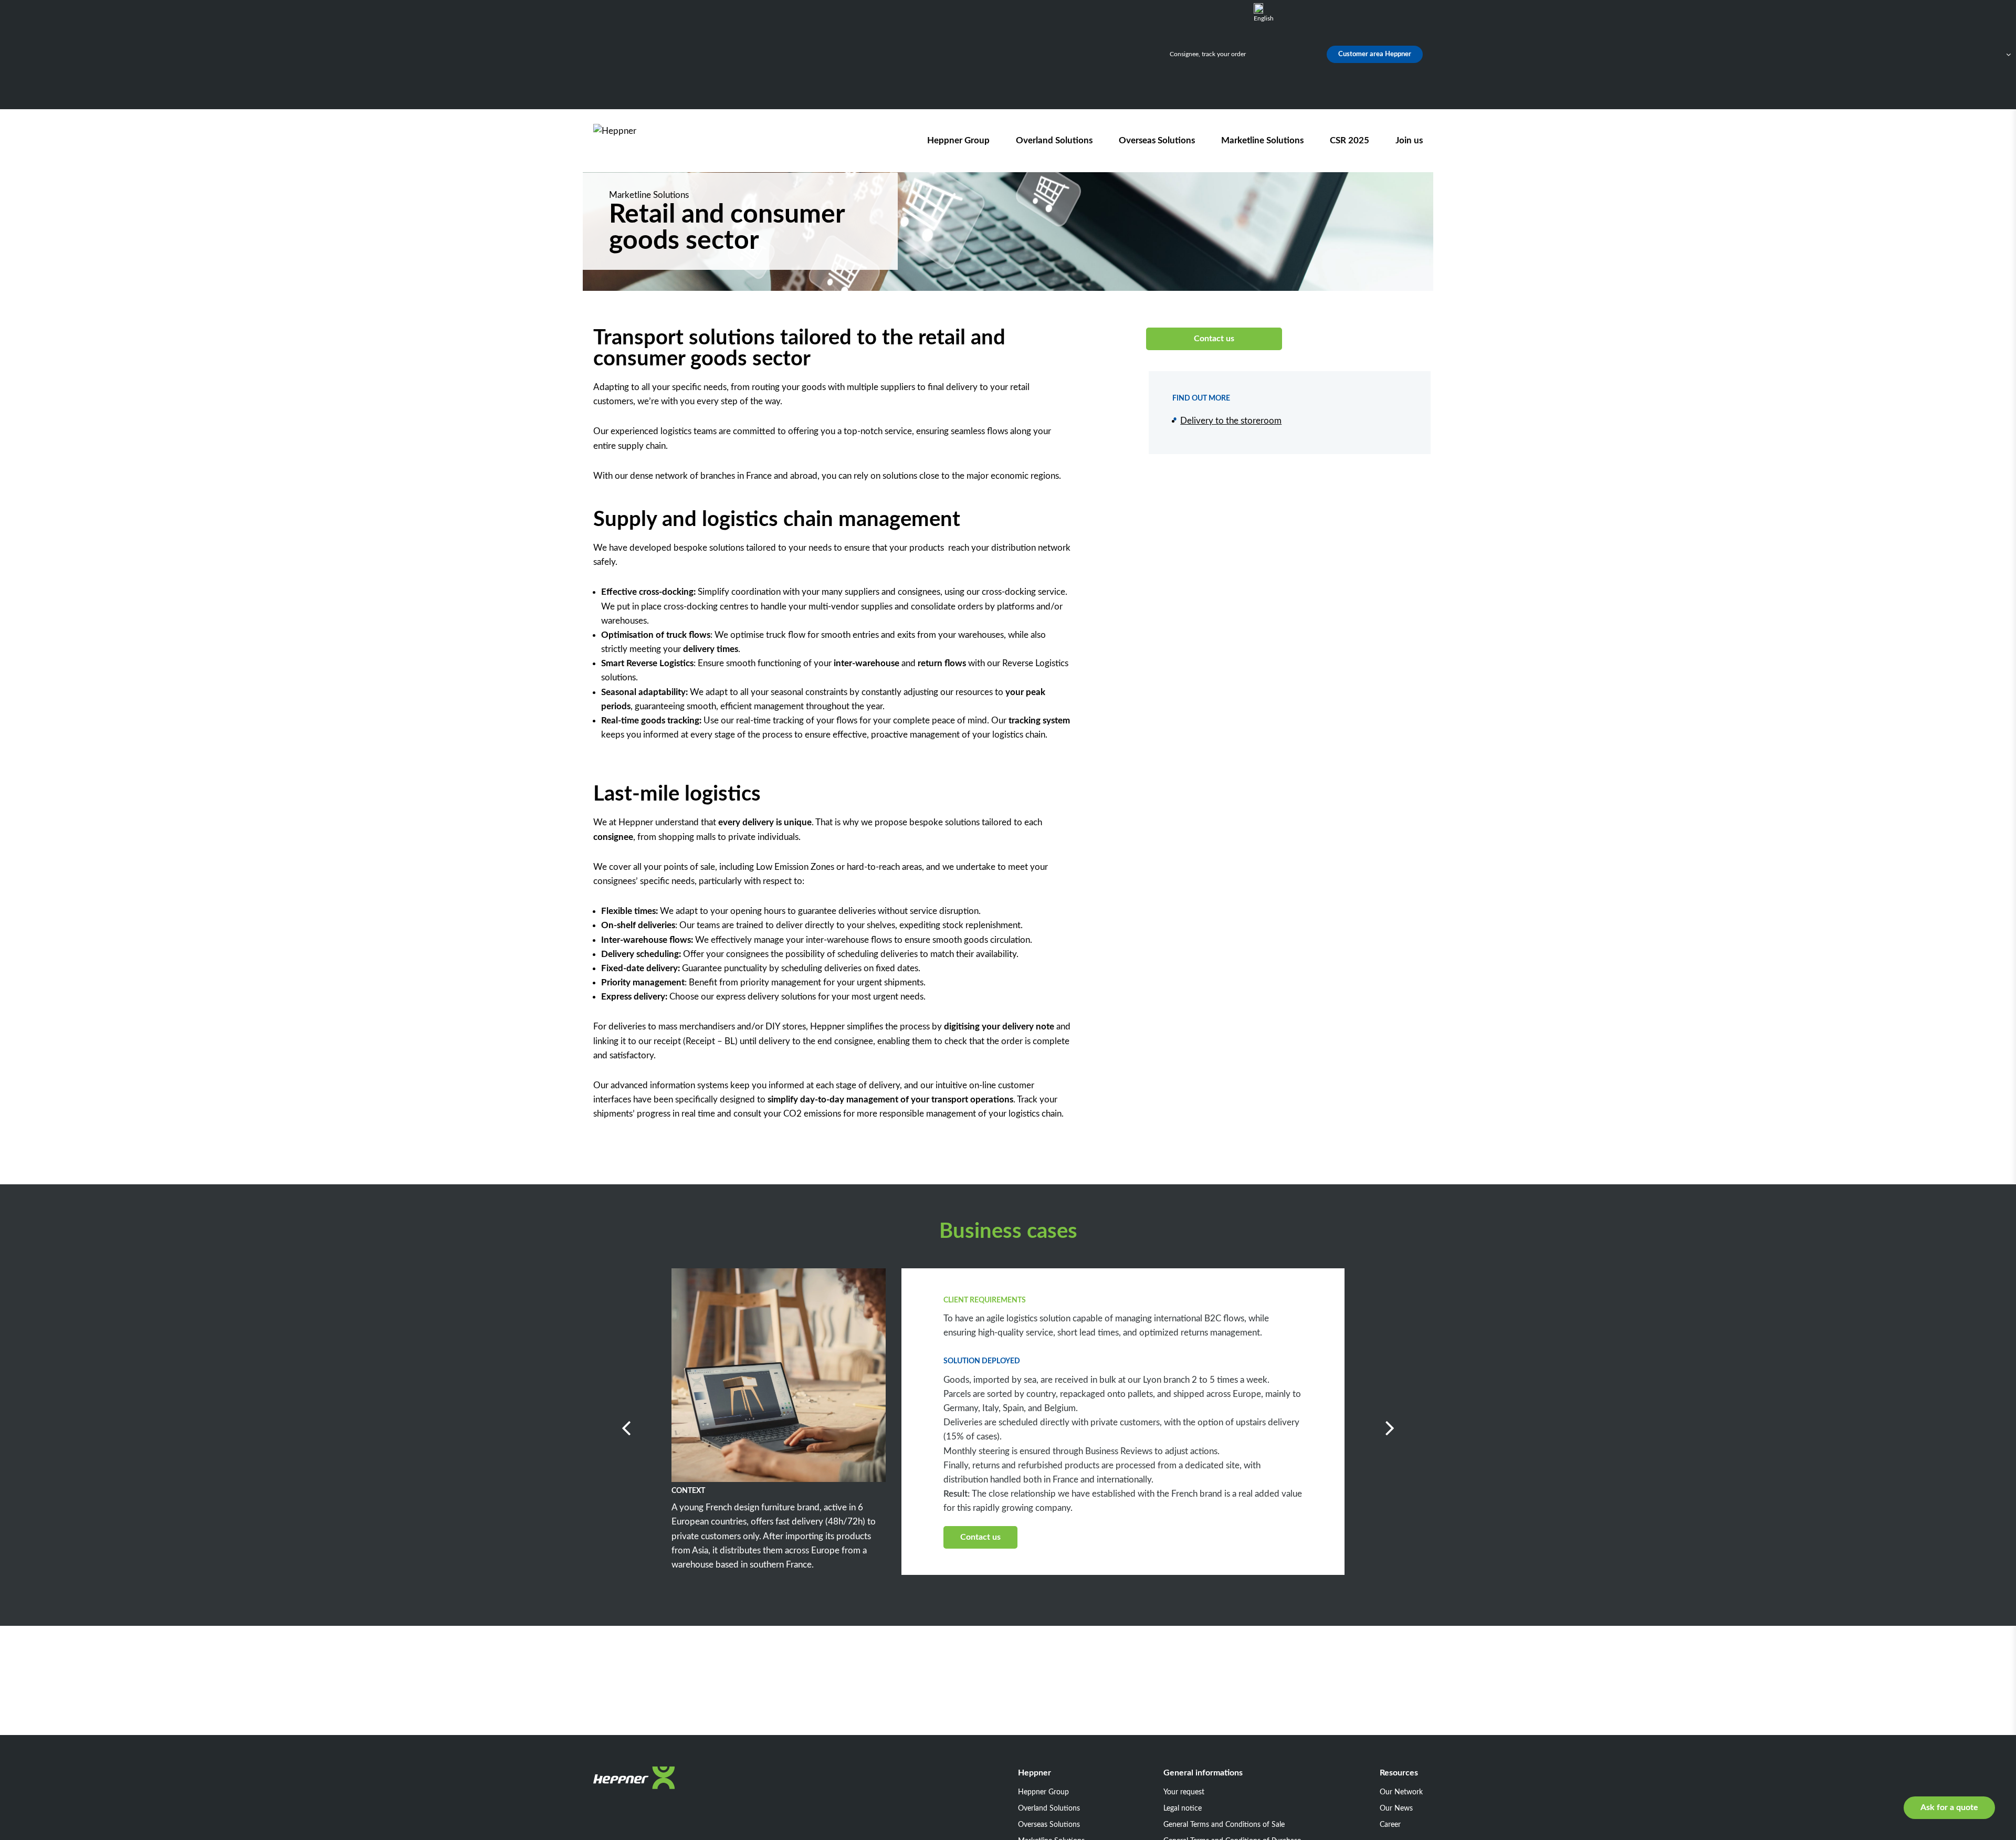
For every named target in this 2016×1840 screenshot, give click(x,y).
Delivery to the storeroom (1231, 421)
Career (1390, 1825)
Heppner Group (958, 140)
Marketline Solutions (1262, 140)
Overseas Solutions (1157, 140)
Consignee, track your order (1208, 54)
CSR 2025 (1350, 140)
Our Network (1401, 1792)
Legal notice (1183, 1809)
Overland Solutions (1054, 140)
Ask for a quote (1949, 1807)
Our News (1396, 1809)
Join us (1409, 140)
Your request (1184, 1792)
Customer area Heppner (1375, 54)
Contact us (1214, 339)
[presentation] (667, 1585)
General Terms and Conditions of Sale (1224, 1825)
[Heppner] (653, 140)
